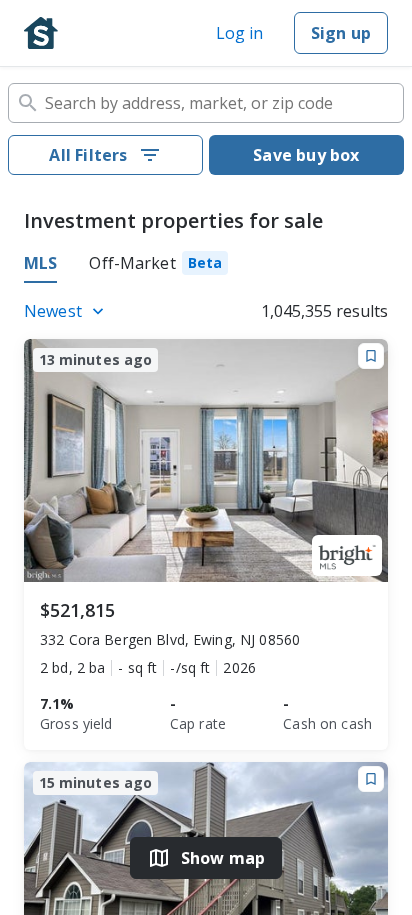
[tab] (158, 266)
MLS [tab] (40, 263)
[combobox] (206, 103)
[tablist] (206, 266)
